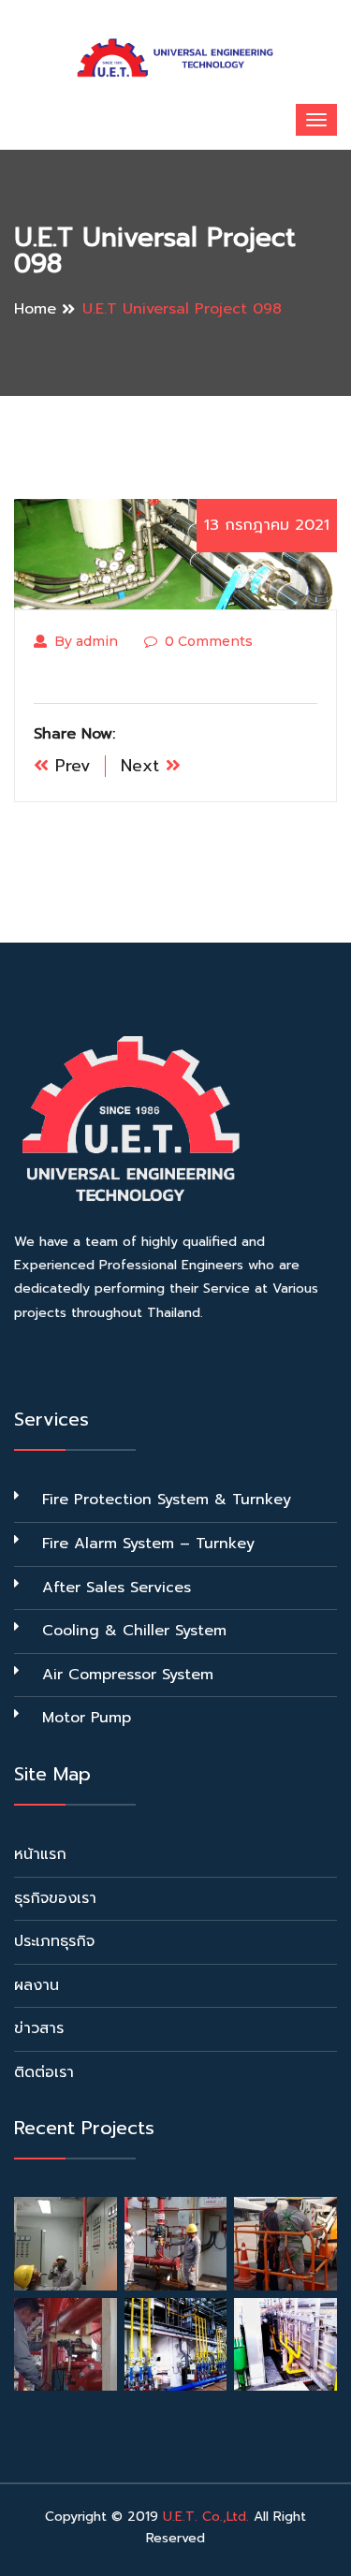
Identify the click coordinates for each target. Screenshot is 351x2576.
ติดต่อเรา (44, 2072)
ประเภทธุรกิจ (54, 1941)
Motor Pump (87, 1718)
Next (143, 766)
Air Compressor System (128, 1675)
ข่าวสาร (39, 2028)
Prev (70, 766)
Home (35, 309)
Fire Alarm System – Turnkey (148, 1544)
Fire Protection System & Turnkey (167, 1500)
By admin (86, 641)
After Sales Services (117, 1588)
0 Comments (209, 641)
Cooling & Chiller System (134, 1631)
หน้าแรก (40, 1854)
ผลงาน (37, 1985)
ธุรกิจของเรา (55, 1898)
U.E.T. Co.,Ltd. (206, 2517)
